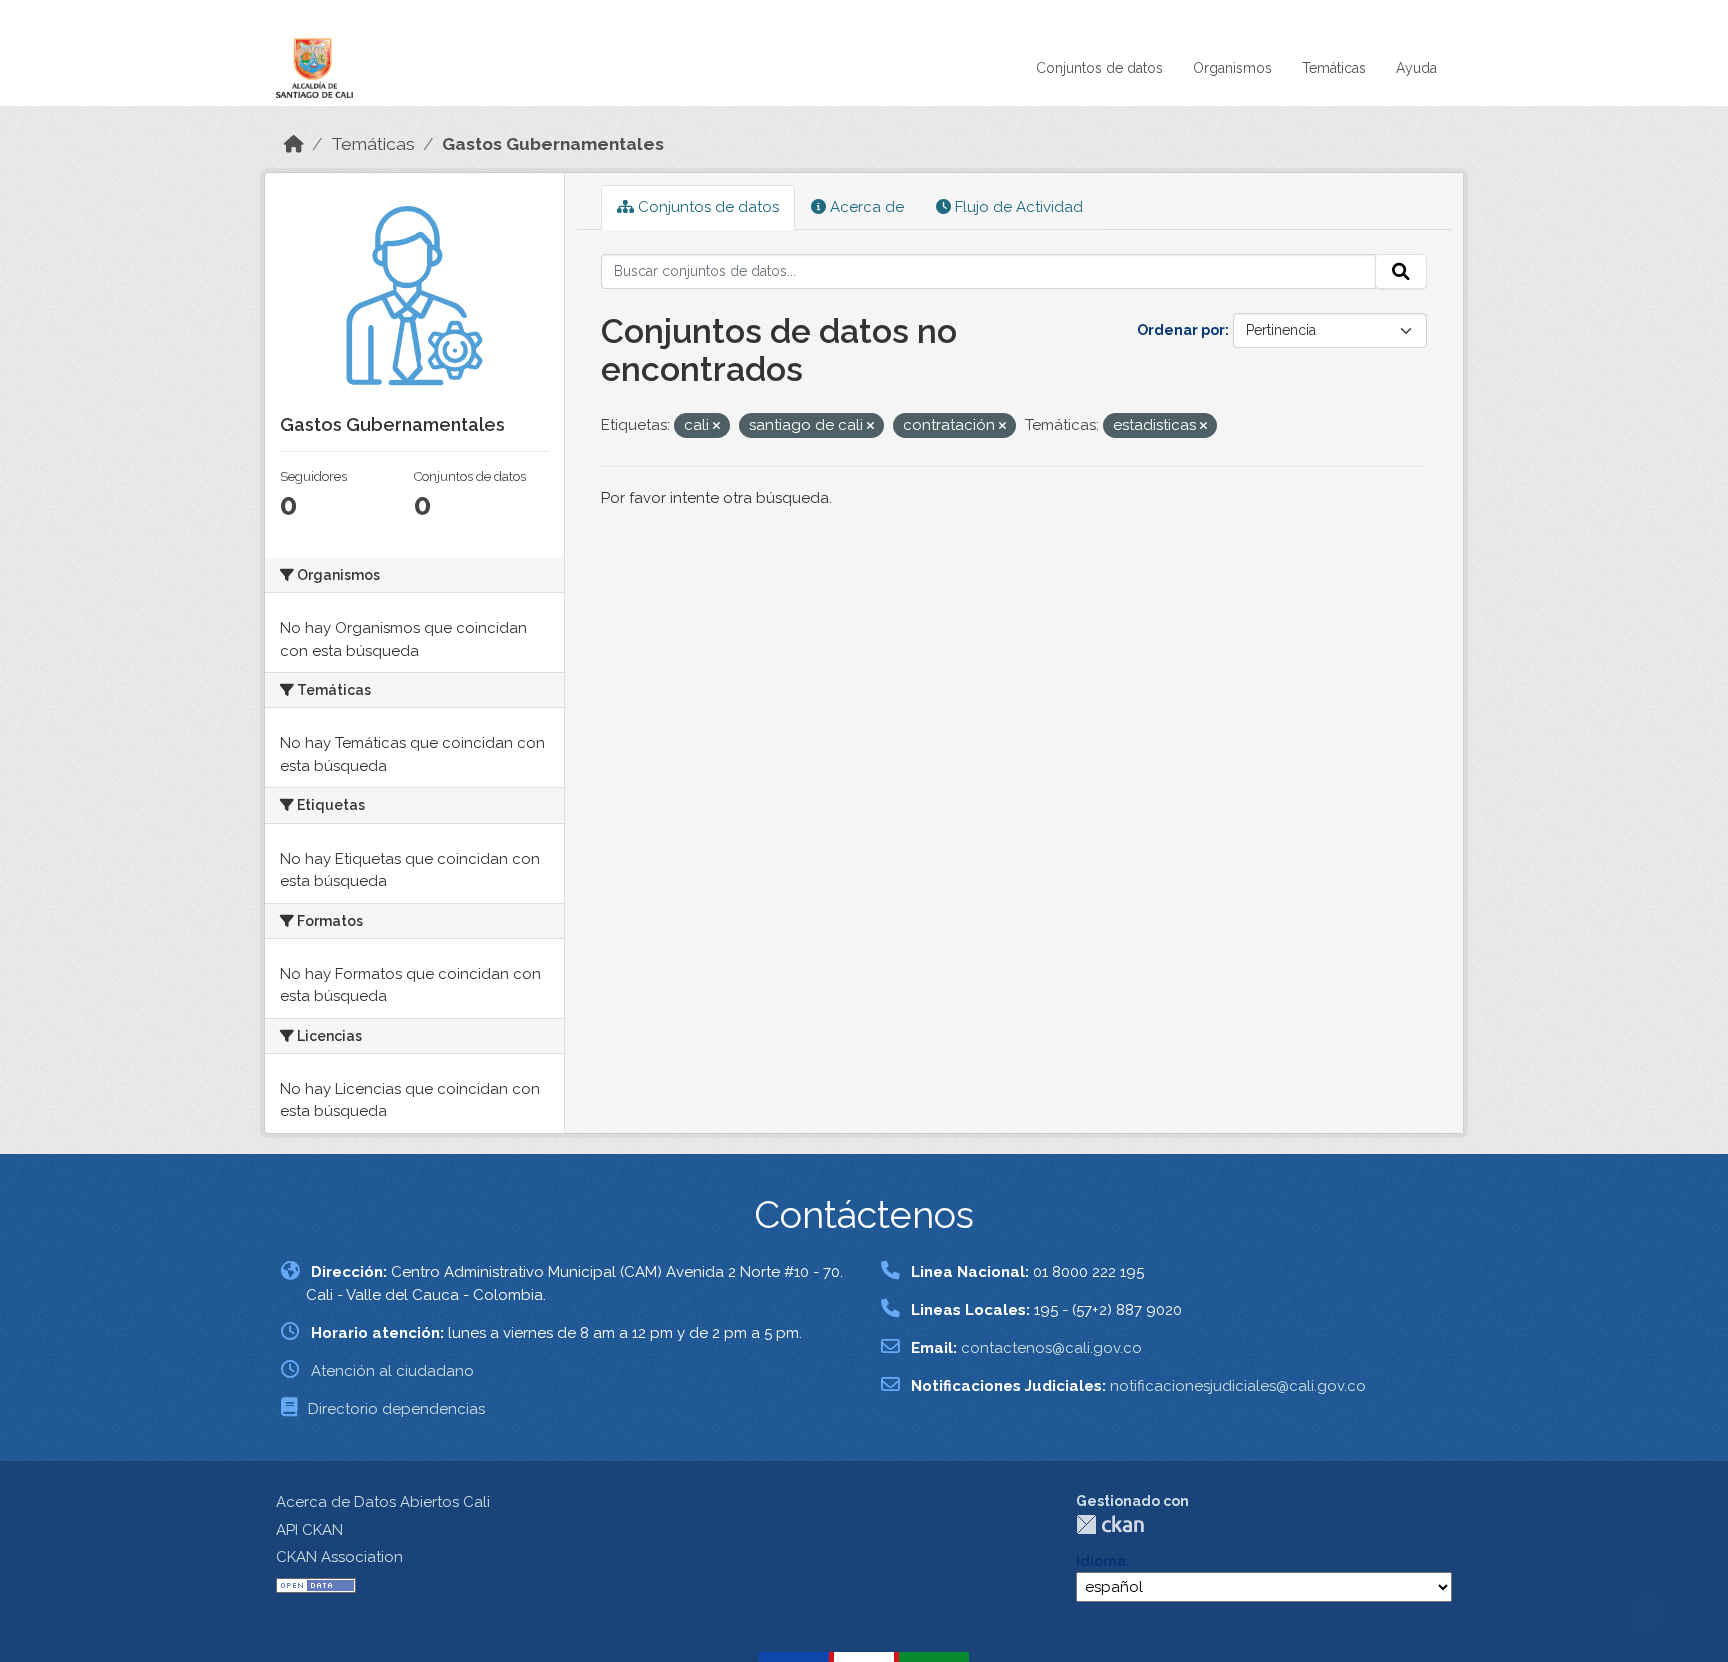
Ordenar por (1181, 330)
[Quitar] (716, 426)
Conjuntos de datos (1099, 68)
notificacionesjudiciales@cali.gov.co (1238, 1386)
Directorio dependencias (396, 1409)
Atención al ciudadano (392, 1371)
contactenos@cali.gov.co (1051, 1348)
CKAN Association (339, 1557)
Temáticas (1334, 68)
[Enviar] (1401, 272)
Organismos (1232, 68)
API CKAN (309, 1530)
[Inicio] (294, 144)
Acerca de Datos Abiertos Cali (383, 1502)
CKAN (1110, 1524)
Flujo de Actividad (1017, 207)
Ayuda (1416, 68)
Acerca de (865, 207)
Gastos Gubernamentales (553, 144)
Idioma (1101, 1561)
